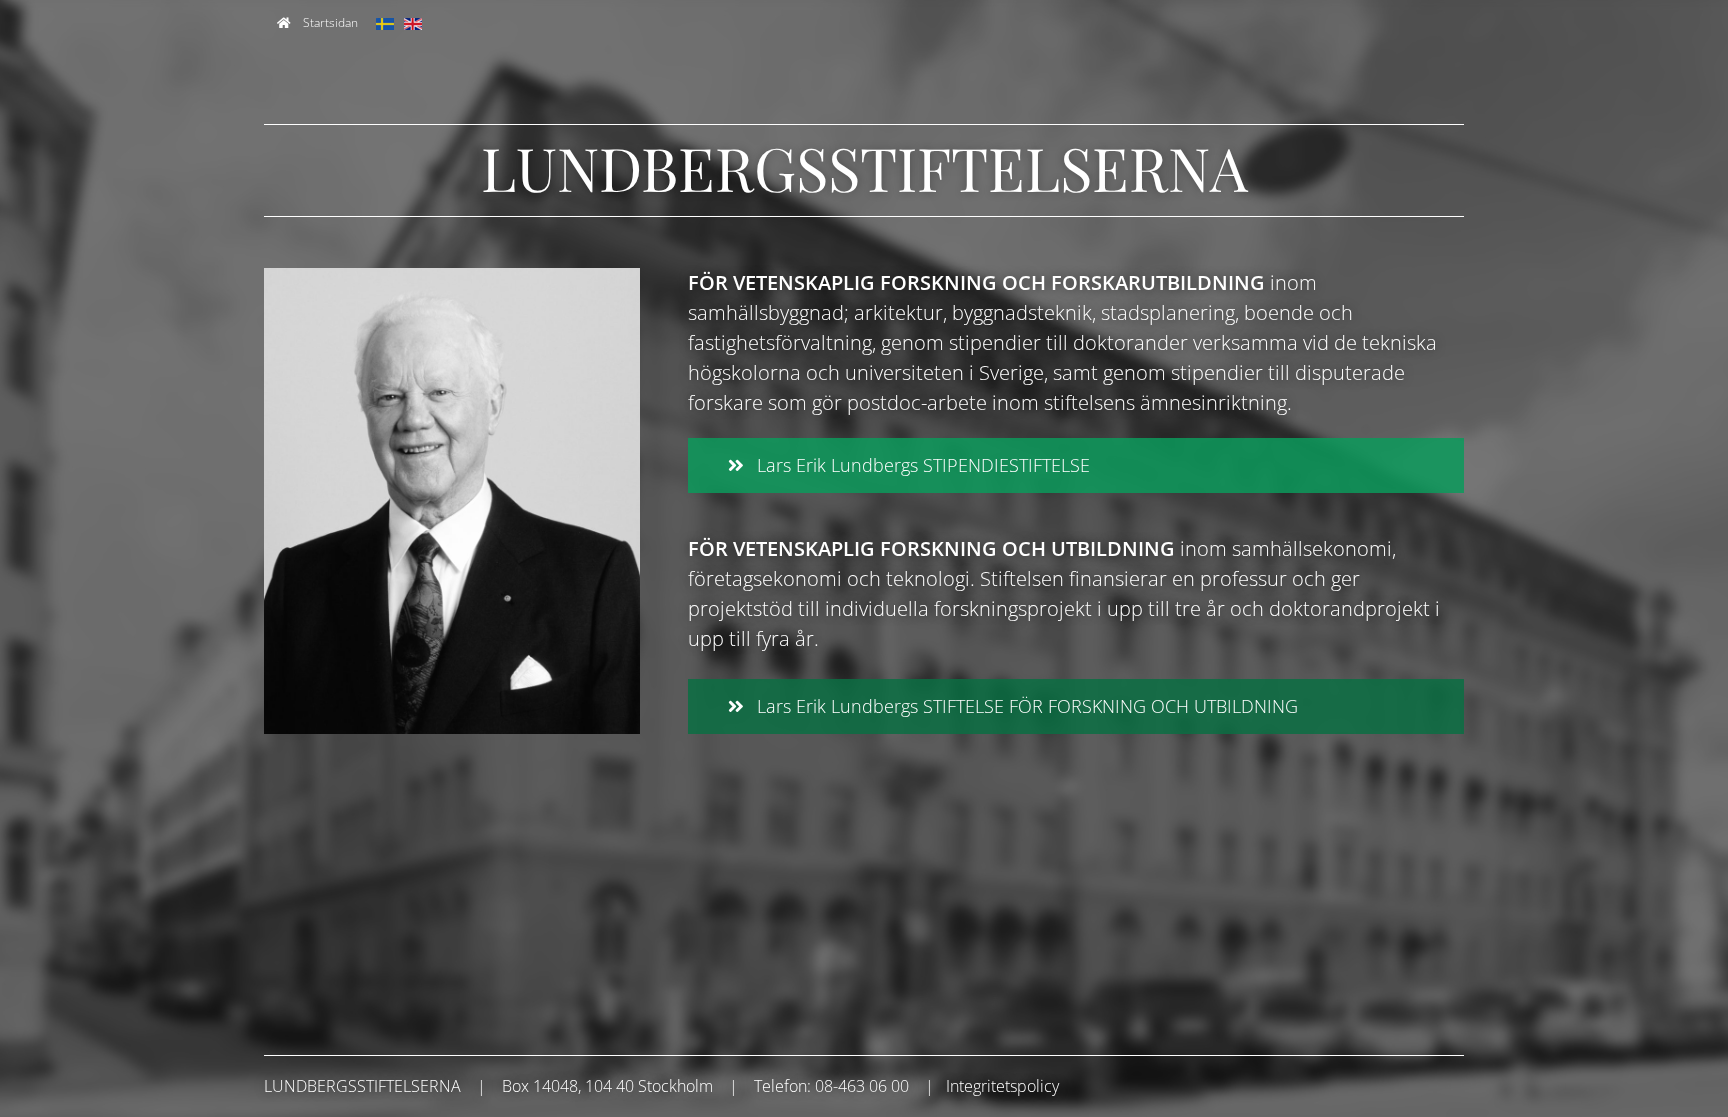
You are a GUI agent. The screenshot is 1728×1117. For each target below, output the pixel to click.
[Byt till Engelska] (413, 22)
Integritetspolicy (1002, 1086)
